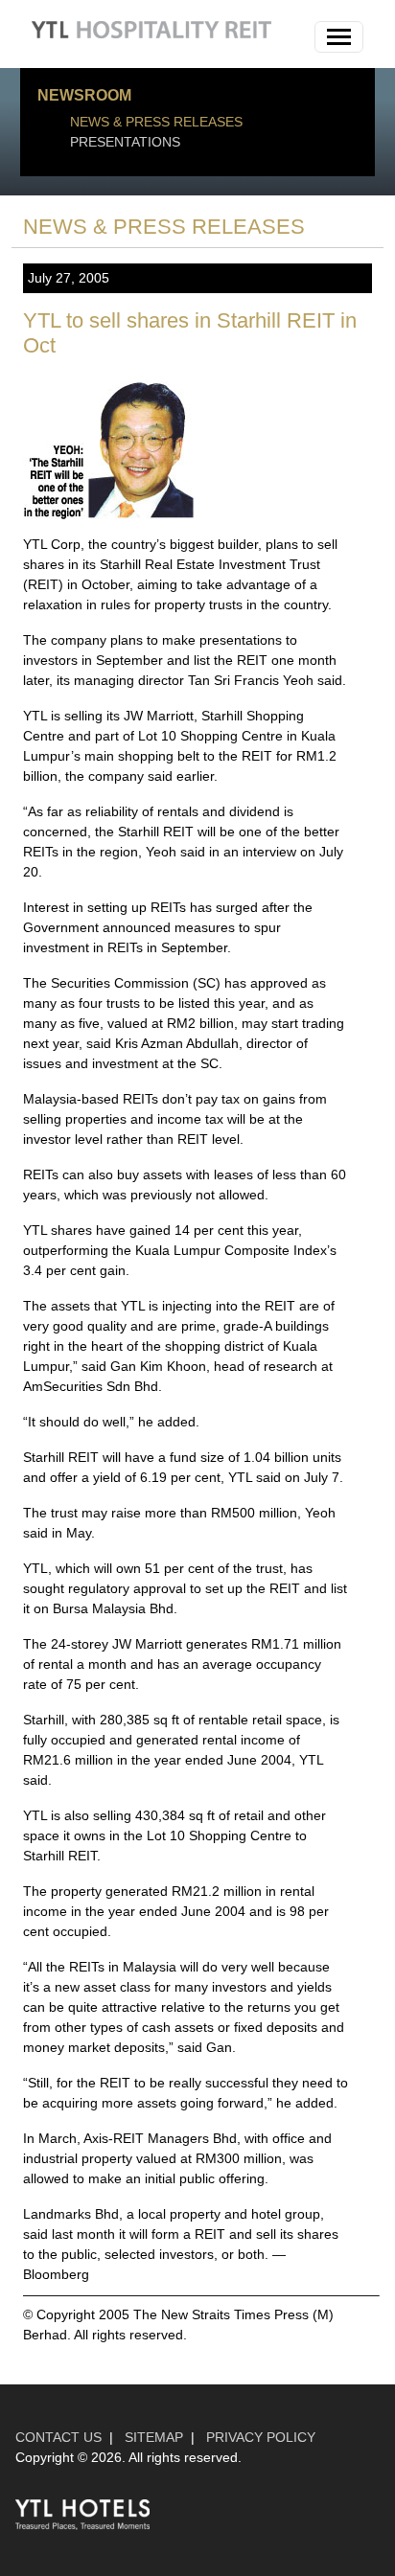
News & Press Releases (156, 122)
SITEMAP (154, 2437)
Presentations (125, 142)
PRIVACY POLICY (261, 2437)
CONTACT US (58, 2437)
